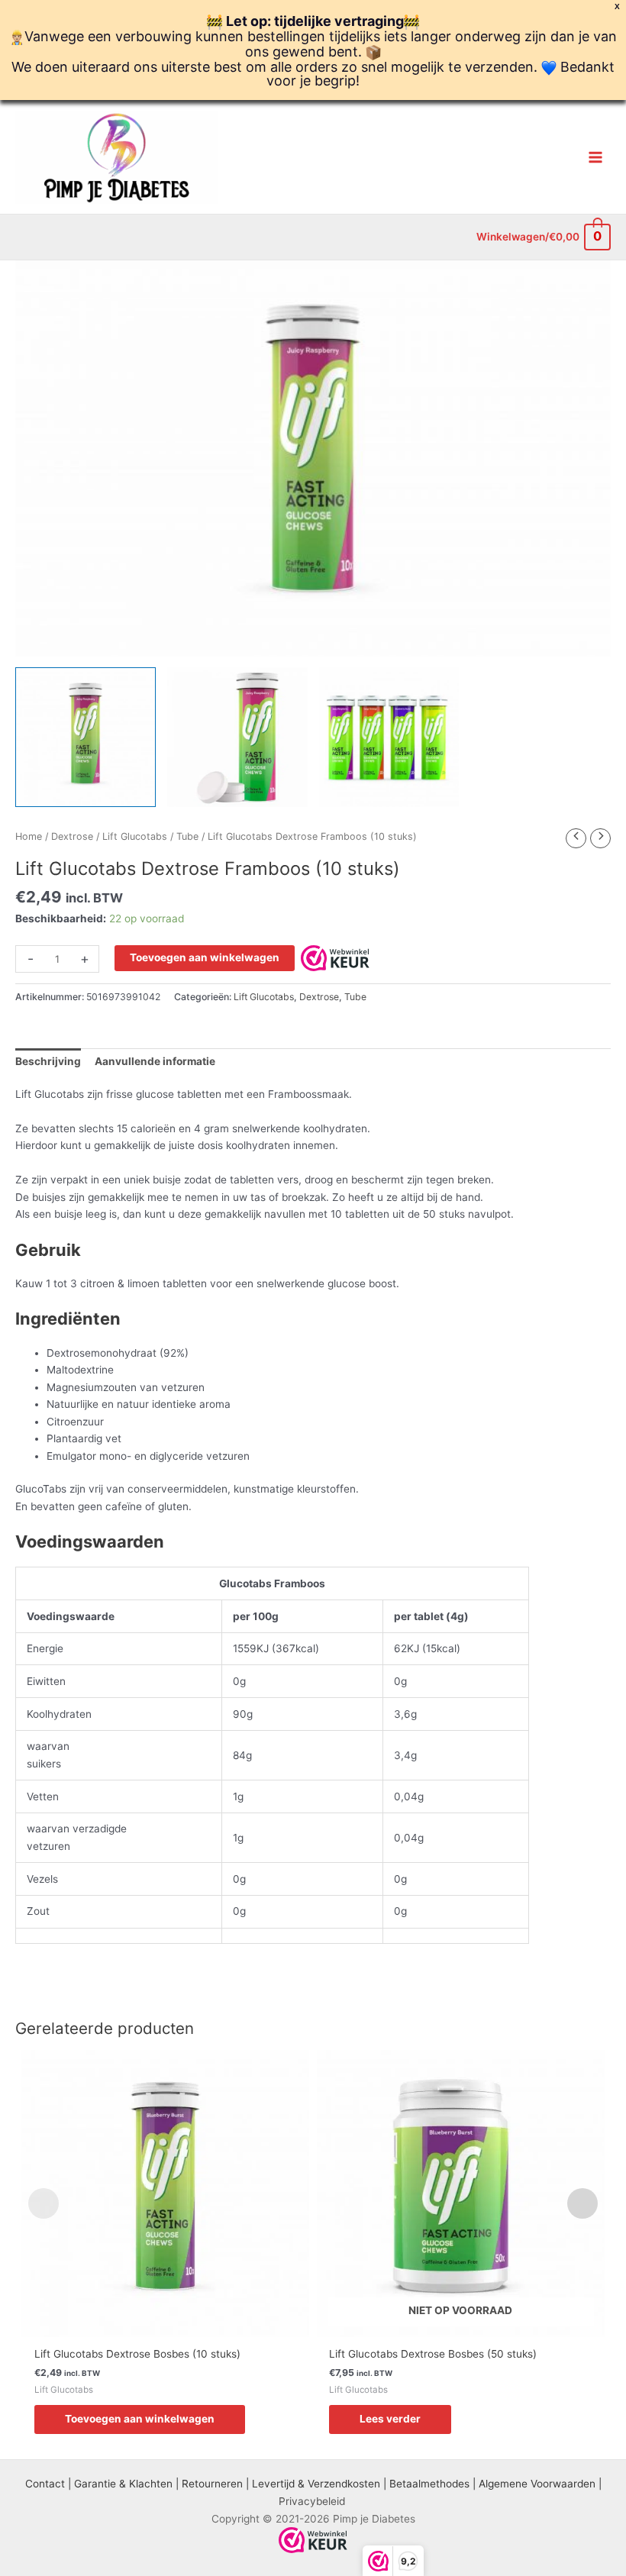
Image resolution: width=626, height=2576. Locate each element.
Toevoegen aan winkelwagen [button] (140, 2419)
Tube (187, 836)
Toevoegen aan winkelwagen (205, 957)
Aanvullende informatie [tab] (155, 1061)
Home (29, 836)
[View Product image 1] (86, 738)
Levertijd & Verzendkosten (316, 2484)
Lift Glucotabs (135, 836)
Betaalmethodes (429, 2484)
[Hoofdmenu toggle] (596, 157)
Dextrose (72, 836)
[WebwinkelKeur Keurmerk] (335, 957)
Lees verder (390, 2419)
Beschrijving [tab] (48, 1061)
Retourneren (212, 2484)
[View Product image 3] (389, 738)
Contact (45, 2484)
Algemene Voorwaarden (537, 2484)
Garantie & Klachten (123, 2484)
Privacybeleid (312, 2501)
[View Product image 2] (237, 738)
